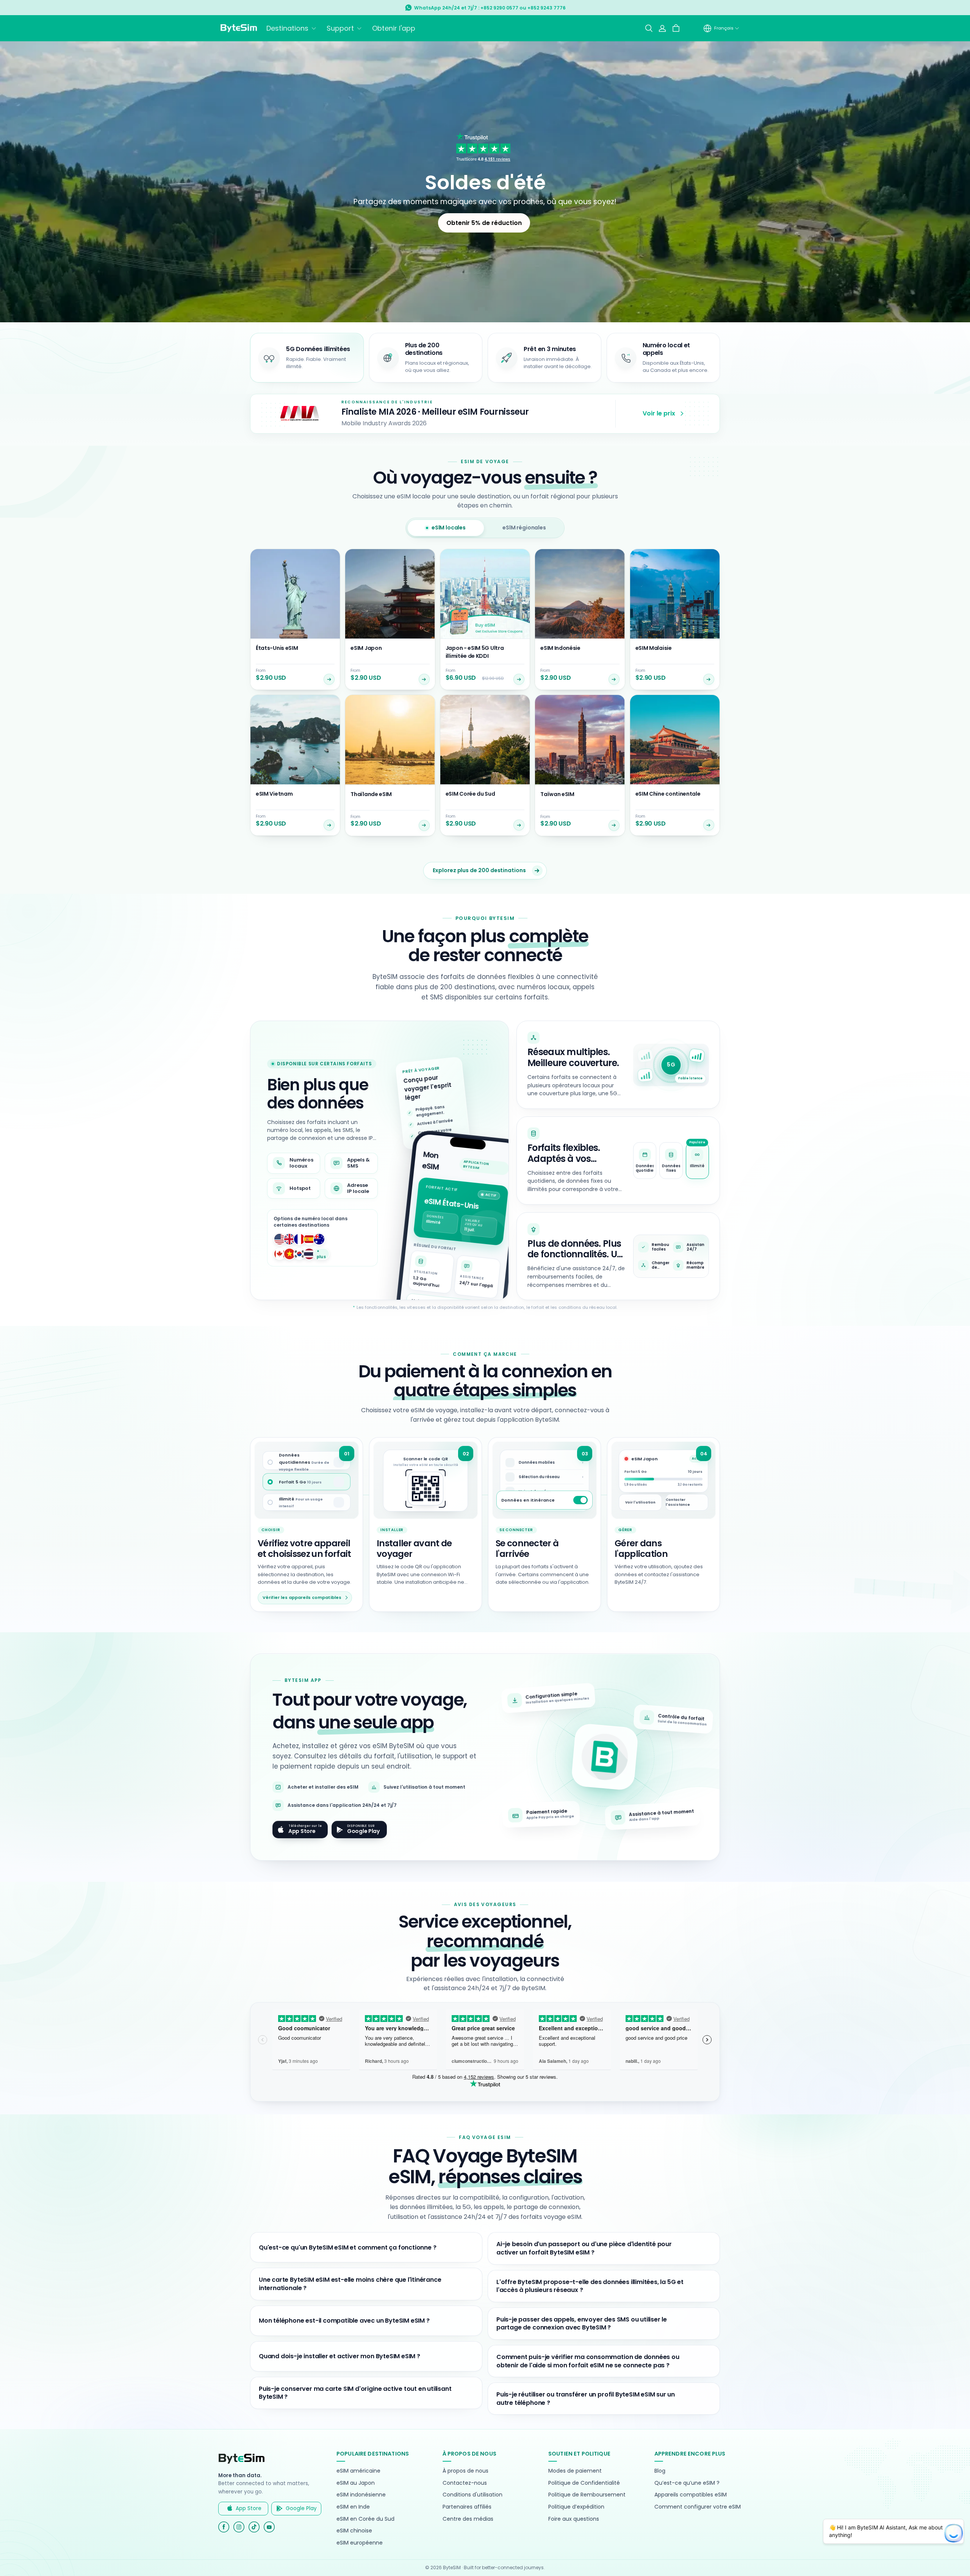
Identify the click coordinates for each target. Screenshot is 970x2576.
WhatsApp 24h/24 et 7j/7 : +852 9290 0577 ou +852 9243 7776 (490, 8)
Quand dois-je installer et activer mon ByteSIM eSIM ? (339, 2356)
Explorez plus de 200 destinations (479, 870)
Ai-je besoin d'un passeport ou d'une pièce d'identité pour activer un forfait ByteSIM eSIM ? (584, 2248)
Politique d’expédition (576, 2507)
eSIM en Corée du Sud (365, 2519)
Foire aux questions (574, 2519)
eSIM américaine (358, 2471)
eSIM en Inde (353, 2507)
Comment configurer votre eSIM (698, 2507)
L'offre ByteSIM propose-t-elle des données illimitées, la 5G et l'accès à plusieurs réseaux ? (590, 2286)
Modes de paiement (575, 2471)
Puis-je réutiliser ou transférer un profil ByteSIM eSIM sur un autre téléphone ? (586, 2399)
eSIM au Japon (356, 2483)
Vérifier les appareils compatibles (302, 1597)
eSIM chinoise (354, 2531)
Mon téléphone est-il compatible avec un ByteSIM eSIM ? (344, 2321)
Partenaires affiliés (467, 2507)
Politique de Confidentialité (584, 2483)
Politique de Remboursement (587, 2495)
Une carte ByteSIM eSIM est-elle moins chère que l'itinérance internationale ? (350, 2284)
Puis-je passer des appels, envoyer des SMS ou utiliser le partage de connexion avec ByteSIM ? (582, 2324)
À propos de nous (465, 2471)
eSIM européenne (360, 2543)
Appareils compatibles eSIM (691, 2495)
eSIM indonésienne (361, 2495)
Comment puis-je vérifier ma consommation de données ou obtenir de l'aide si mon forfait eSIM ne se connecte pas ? (588, 2361)
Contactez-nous (465, 2483)
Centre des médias (468, 2519)
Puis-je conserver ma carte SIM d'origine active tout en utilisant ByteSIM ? (355, 2393)
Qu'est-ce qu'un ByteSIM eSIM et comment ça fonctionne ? (347, 2247)
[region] (618, 1160)
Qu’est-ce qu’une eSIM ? (687, 2483)
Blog (660, 2471)
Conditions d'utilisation (472, 2495)
